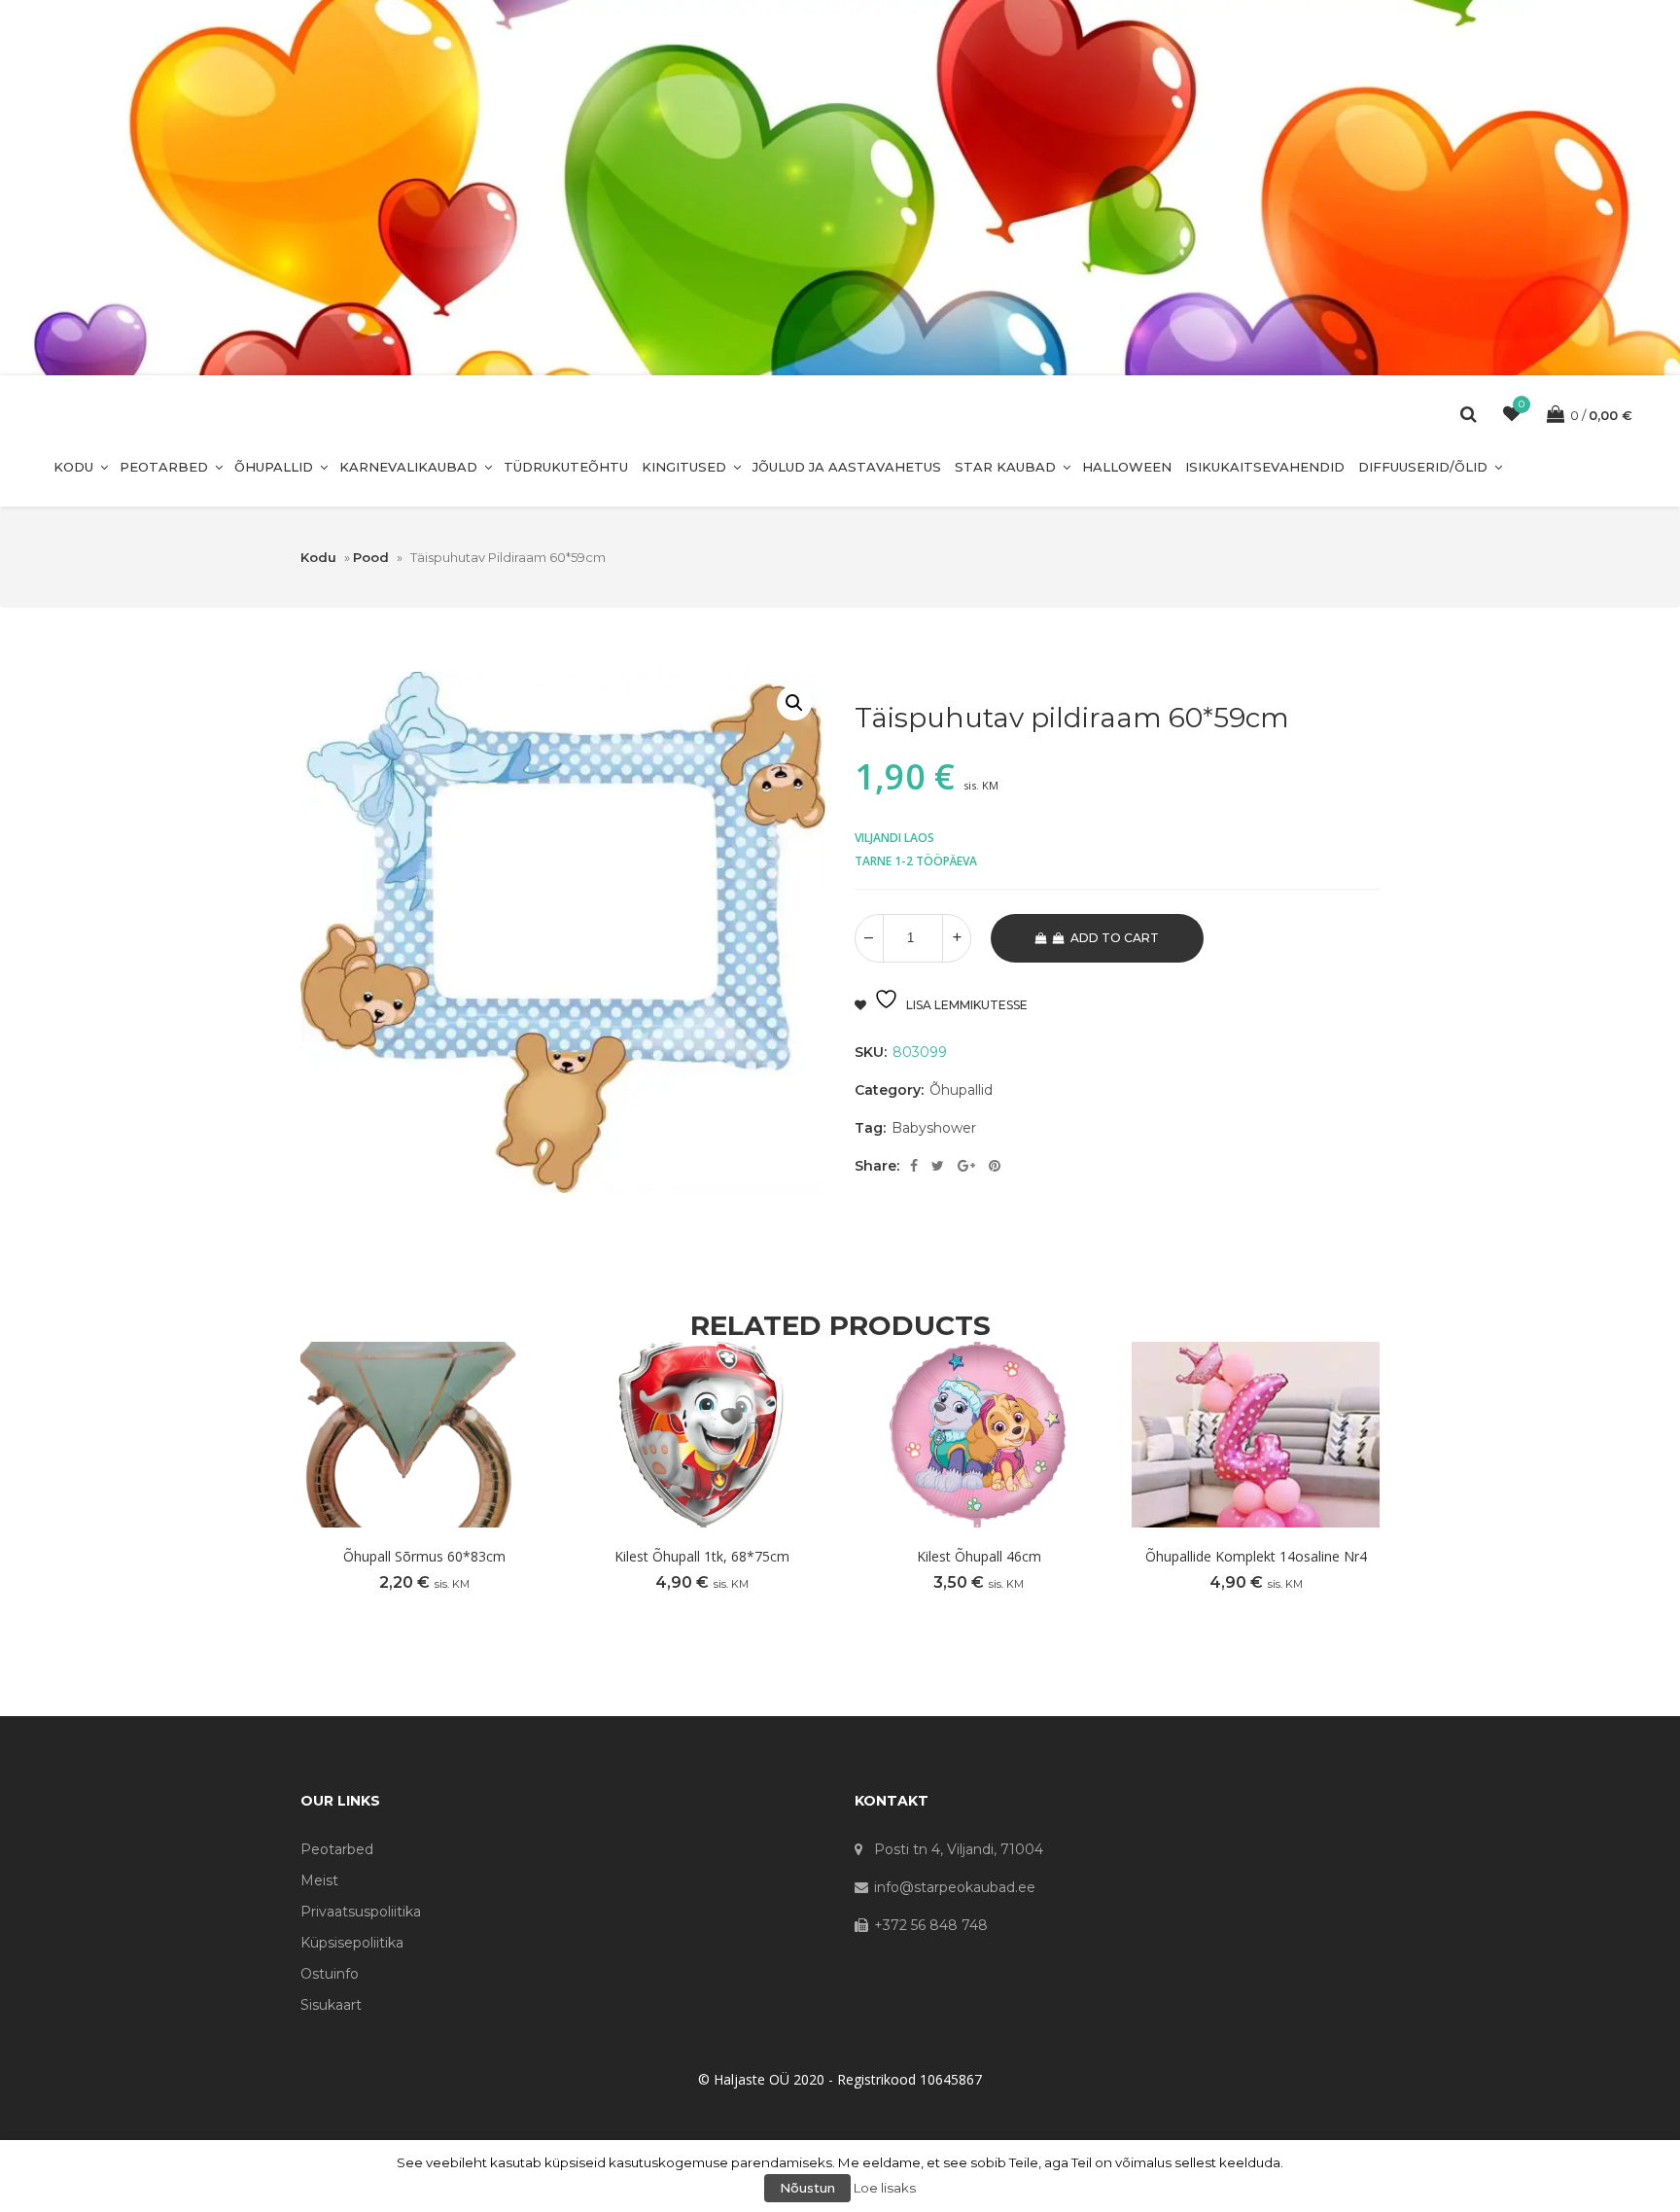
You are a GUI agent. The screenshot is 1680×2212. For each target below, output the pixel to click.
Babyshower (934, 1128)
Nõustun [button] (807, 2188)
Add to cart (1115, 938)
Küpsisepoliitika (352, 1943)
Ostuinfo (330, 1974)
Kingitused (684, 467)
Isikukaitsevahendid (1265, 467)
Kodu (73, 467)
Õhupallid (274, 467)
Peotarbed (164, 467)
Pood (371, 557)
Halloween (1127, 467)
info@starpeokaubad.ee (955, 1887)
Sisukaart (331, 2005)
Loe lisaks (885, 2188)
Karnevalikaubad (408, 467)
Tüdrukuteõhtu (566, 467)
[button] (794, 703)
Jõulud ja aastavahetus (847, 467)
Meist (319, 1880)
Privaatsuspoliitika (361, 1912)
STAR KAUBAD (1005, 467)
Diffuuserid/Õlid (1423, 467)
